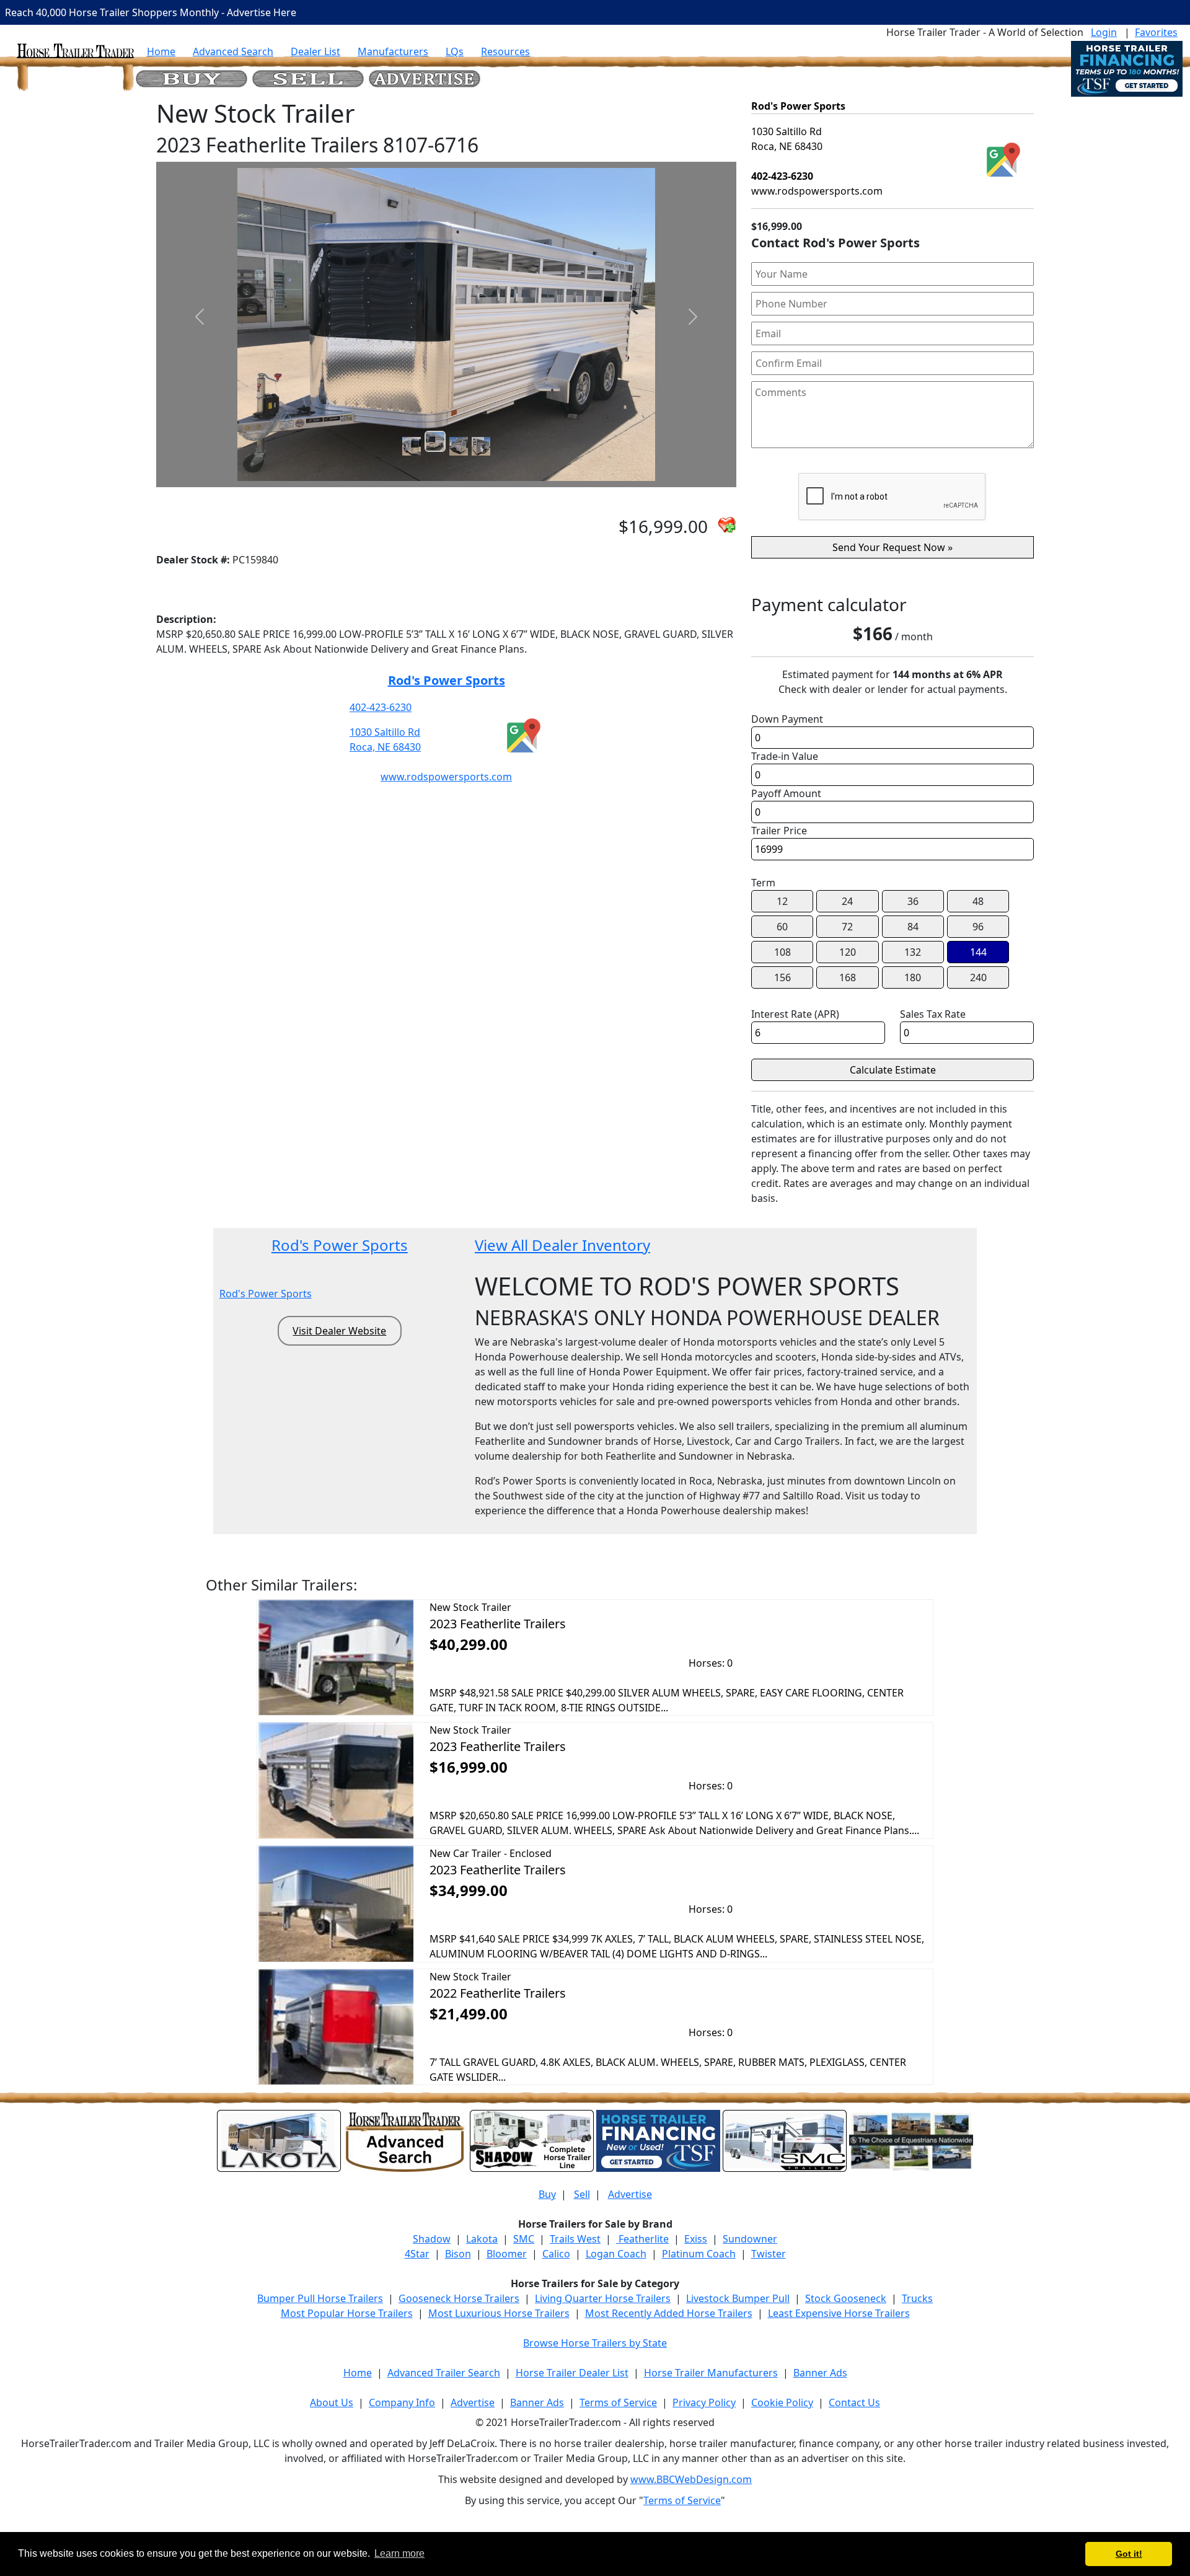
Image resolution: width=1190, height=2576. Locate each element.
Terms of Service (618, 2402)
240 (978, 977)
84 (913, 927)
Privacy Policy (704, 2402)
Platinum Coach (699, 2254)
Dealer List (315, 51)
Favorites (1156, 32)
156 (782, 977)
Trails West (575, 2239)
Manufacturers (393, 51)
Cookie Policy (782, 2402)
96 (978, 927)
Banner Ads (820, 2373)
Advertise (630, 2194)
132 (913, 952)
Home (161, 51)
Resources (505, 51)
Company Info (402, 2402)
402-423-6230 (381, 707)
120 (848, 952)
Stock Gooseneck (846, 2298)
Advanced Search (233, 51)
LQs (455, 51)
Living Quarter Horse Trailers (603, 2298)
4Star (417, 2254)
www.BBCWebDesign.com (691, 2479)
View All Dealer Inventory (562, 1245)
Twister (769, 2254)
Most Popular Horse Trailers (347, 2313)
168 (848, 977)
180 (913, 977)
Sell (582, 2194)
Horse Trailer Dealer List (572, 2373)
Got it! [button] (1129, 2554)
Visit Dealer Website (339, 1331)
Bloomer (507, 2254)
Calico (556, 2254)
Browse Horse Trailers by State (595, 2343)
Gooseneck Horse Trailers (459, 2298)
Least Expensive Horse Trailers (839, 2313)
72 (847, 927)
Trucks (917, 2298)
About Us (332, 2402)
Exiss (696, 2239)
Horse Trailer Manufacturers (711, 2373)
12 (782, 901)
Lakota (482, 2239)
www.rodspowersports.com (446, 777)
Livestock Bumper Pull (738, 2298)
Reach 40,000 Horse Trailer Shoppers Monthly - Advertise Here (151, 12)
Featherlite (642, 2239)
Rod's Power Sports (447, 680)
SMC (524, 2239)
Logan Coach (616, 2254)
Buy (547, 2194)
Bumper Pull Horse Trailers (320, 2298)
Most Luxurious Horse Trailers (499, 2313)
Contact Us (854, 2402)
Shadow (432, 2239)
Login (1104, 32)
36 (913, 901)
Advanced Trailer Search (444, 2373)
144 (978, 952)
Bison (458, 2254)
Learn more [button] (399, 2553)
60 (782, 927)
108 (782, 952)
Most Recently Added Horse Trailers (669, 2313)
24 (847, 901)
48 (978, 901)
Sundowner (750, 2239)
